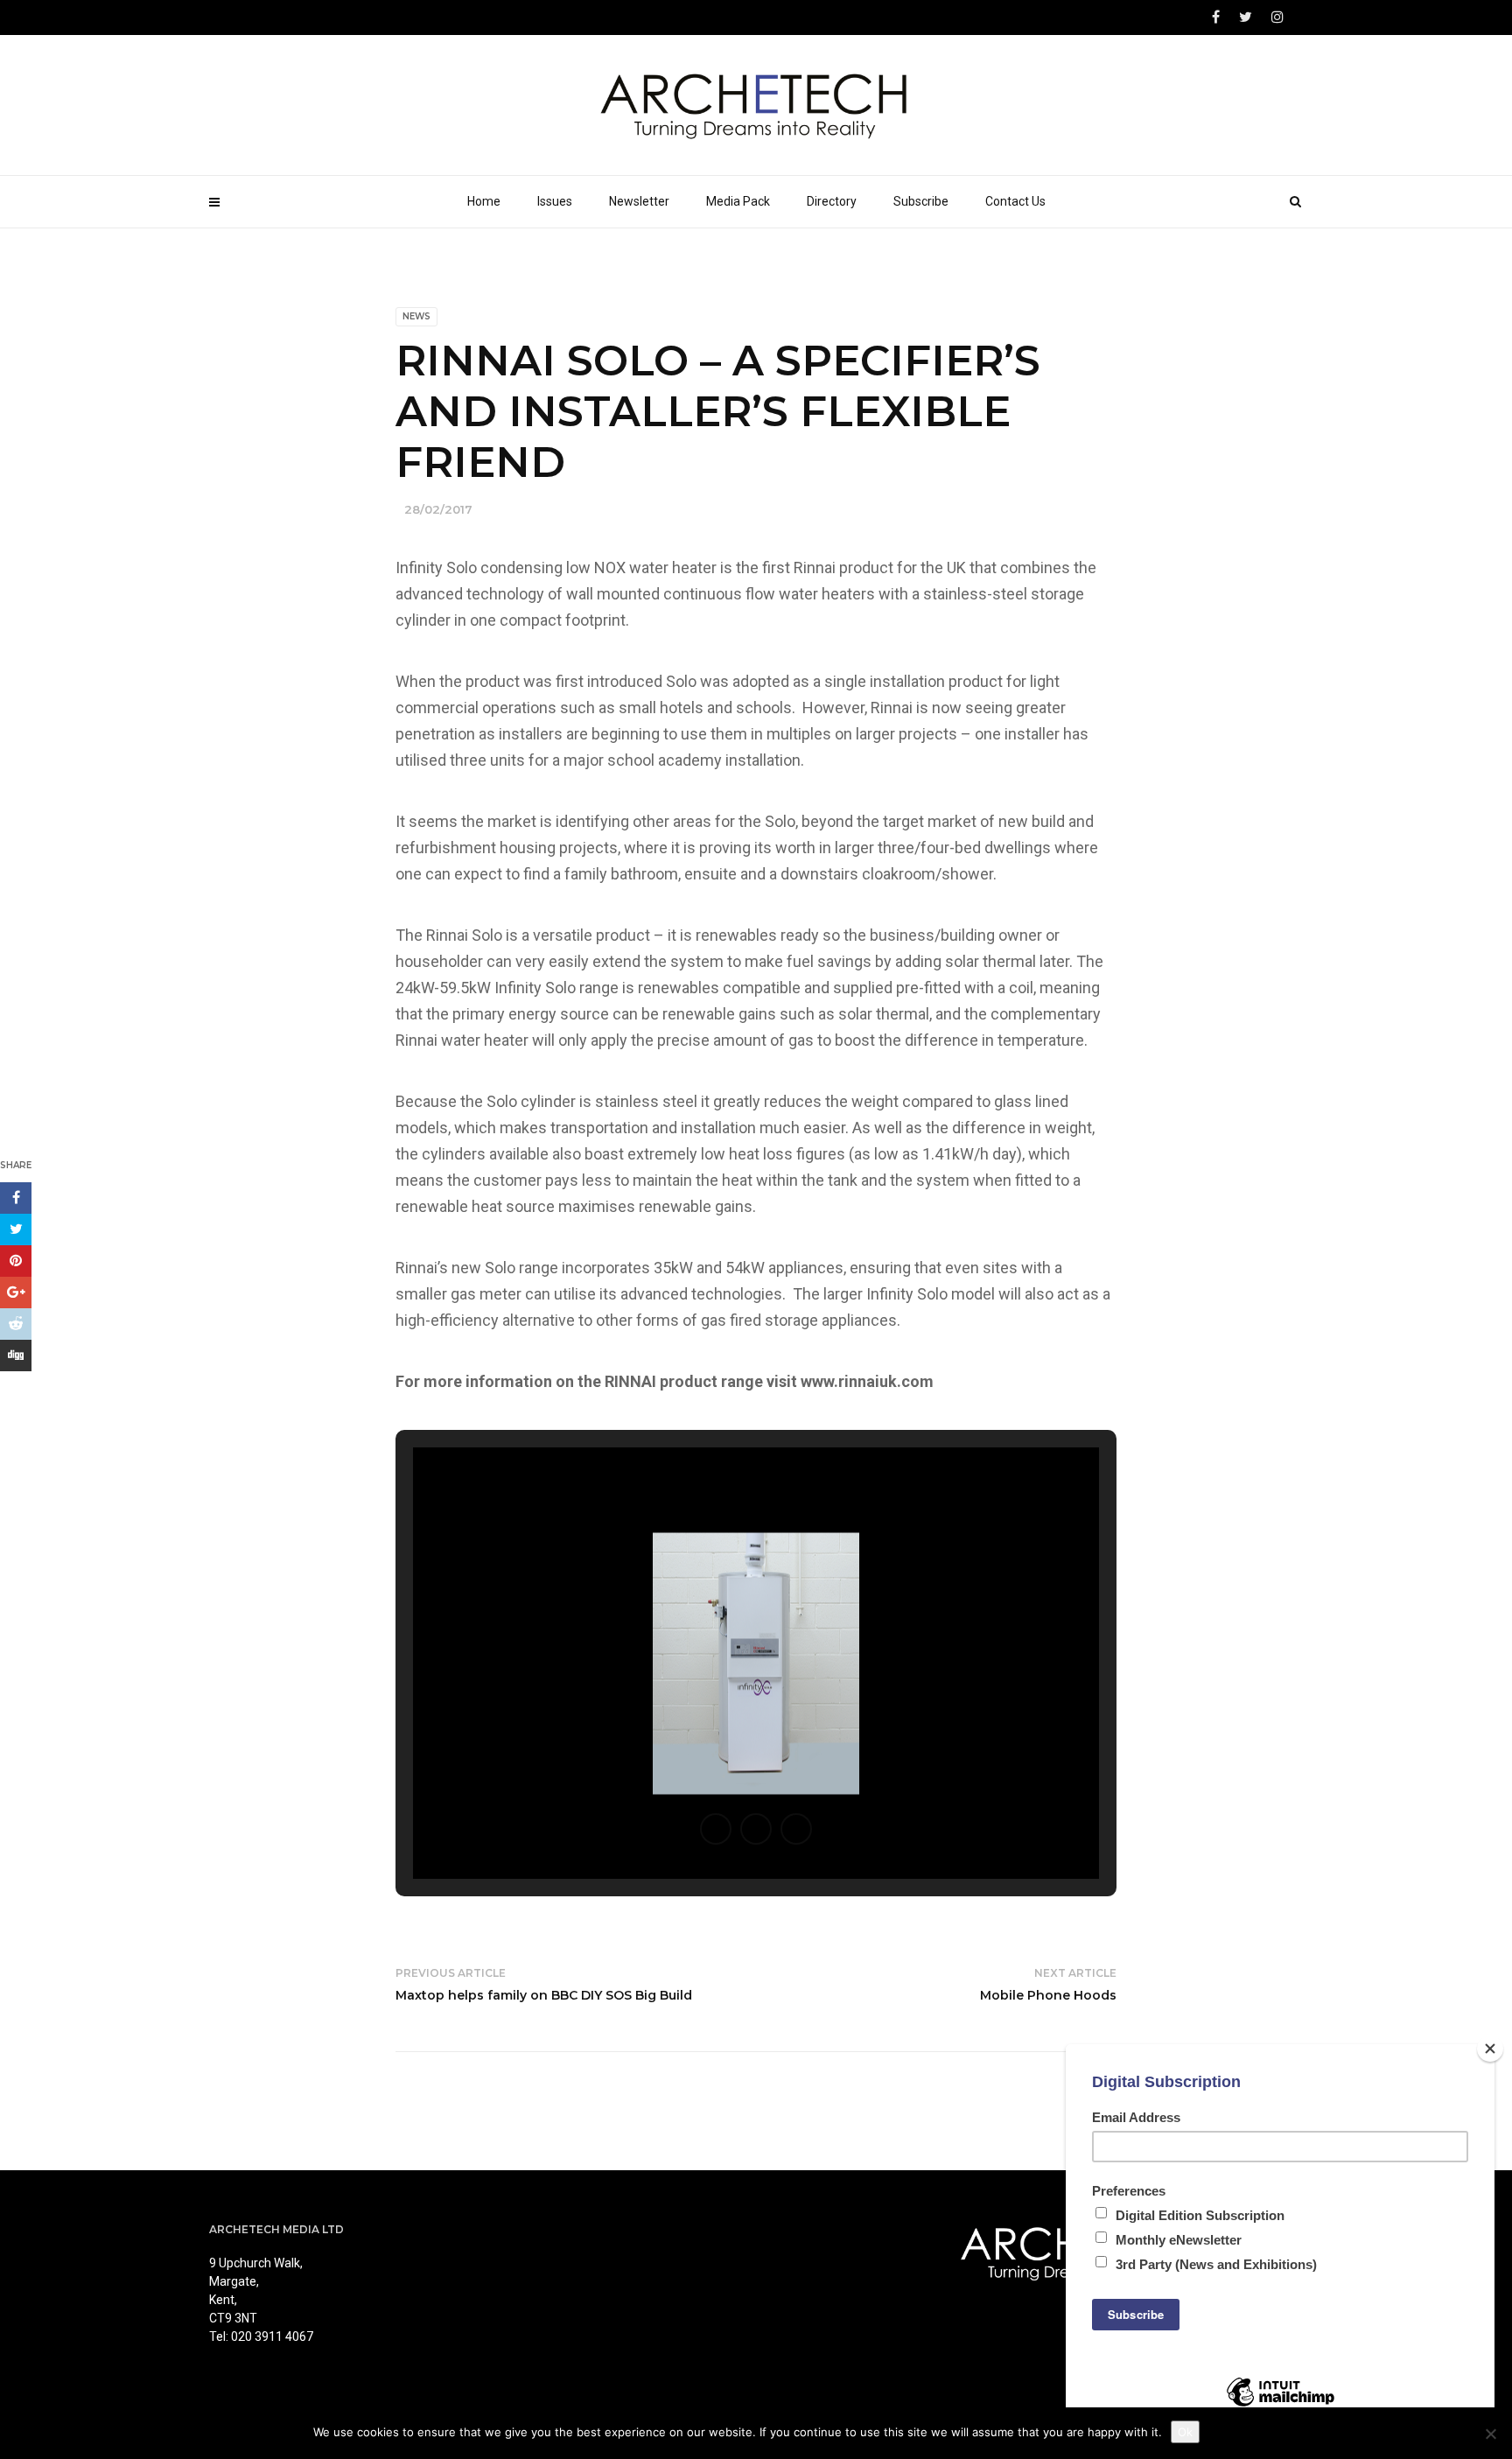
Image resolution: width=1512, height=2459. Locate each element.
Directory (832, 201)
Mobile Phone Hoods (1048, 1995)
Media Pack (738, 201)
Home (484, 201)
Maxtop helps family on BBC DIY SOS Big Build (544, 1995)
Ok (1185, 2432)
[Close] (1490, 2049)
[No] (1490, 2434)
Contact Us (1015, 201)
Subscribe (921, 201)
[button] (716, 1829)
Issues (555, 201)
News (416, 316)
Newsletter (639, 201)
